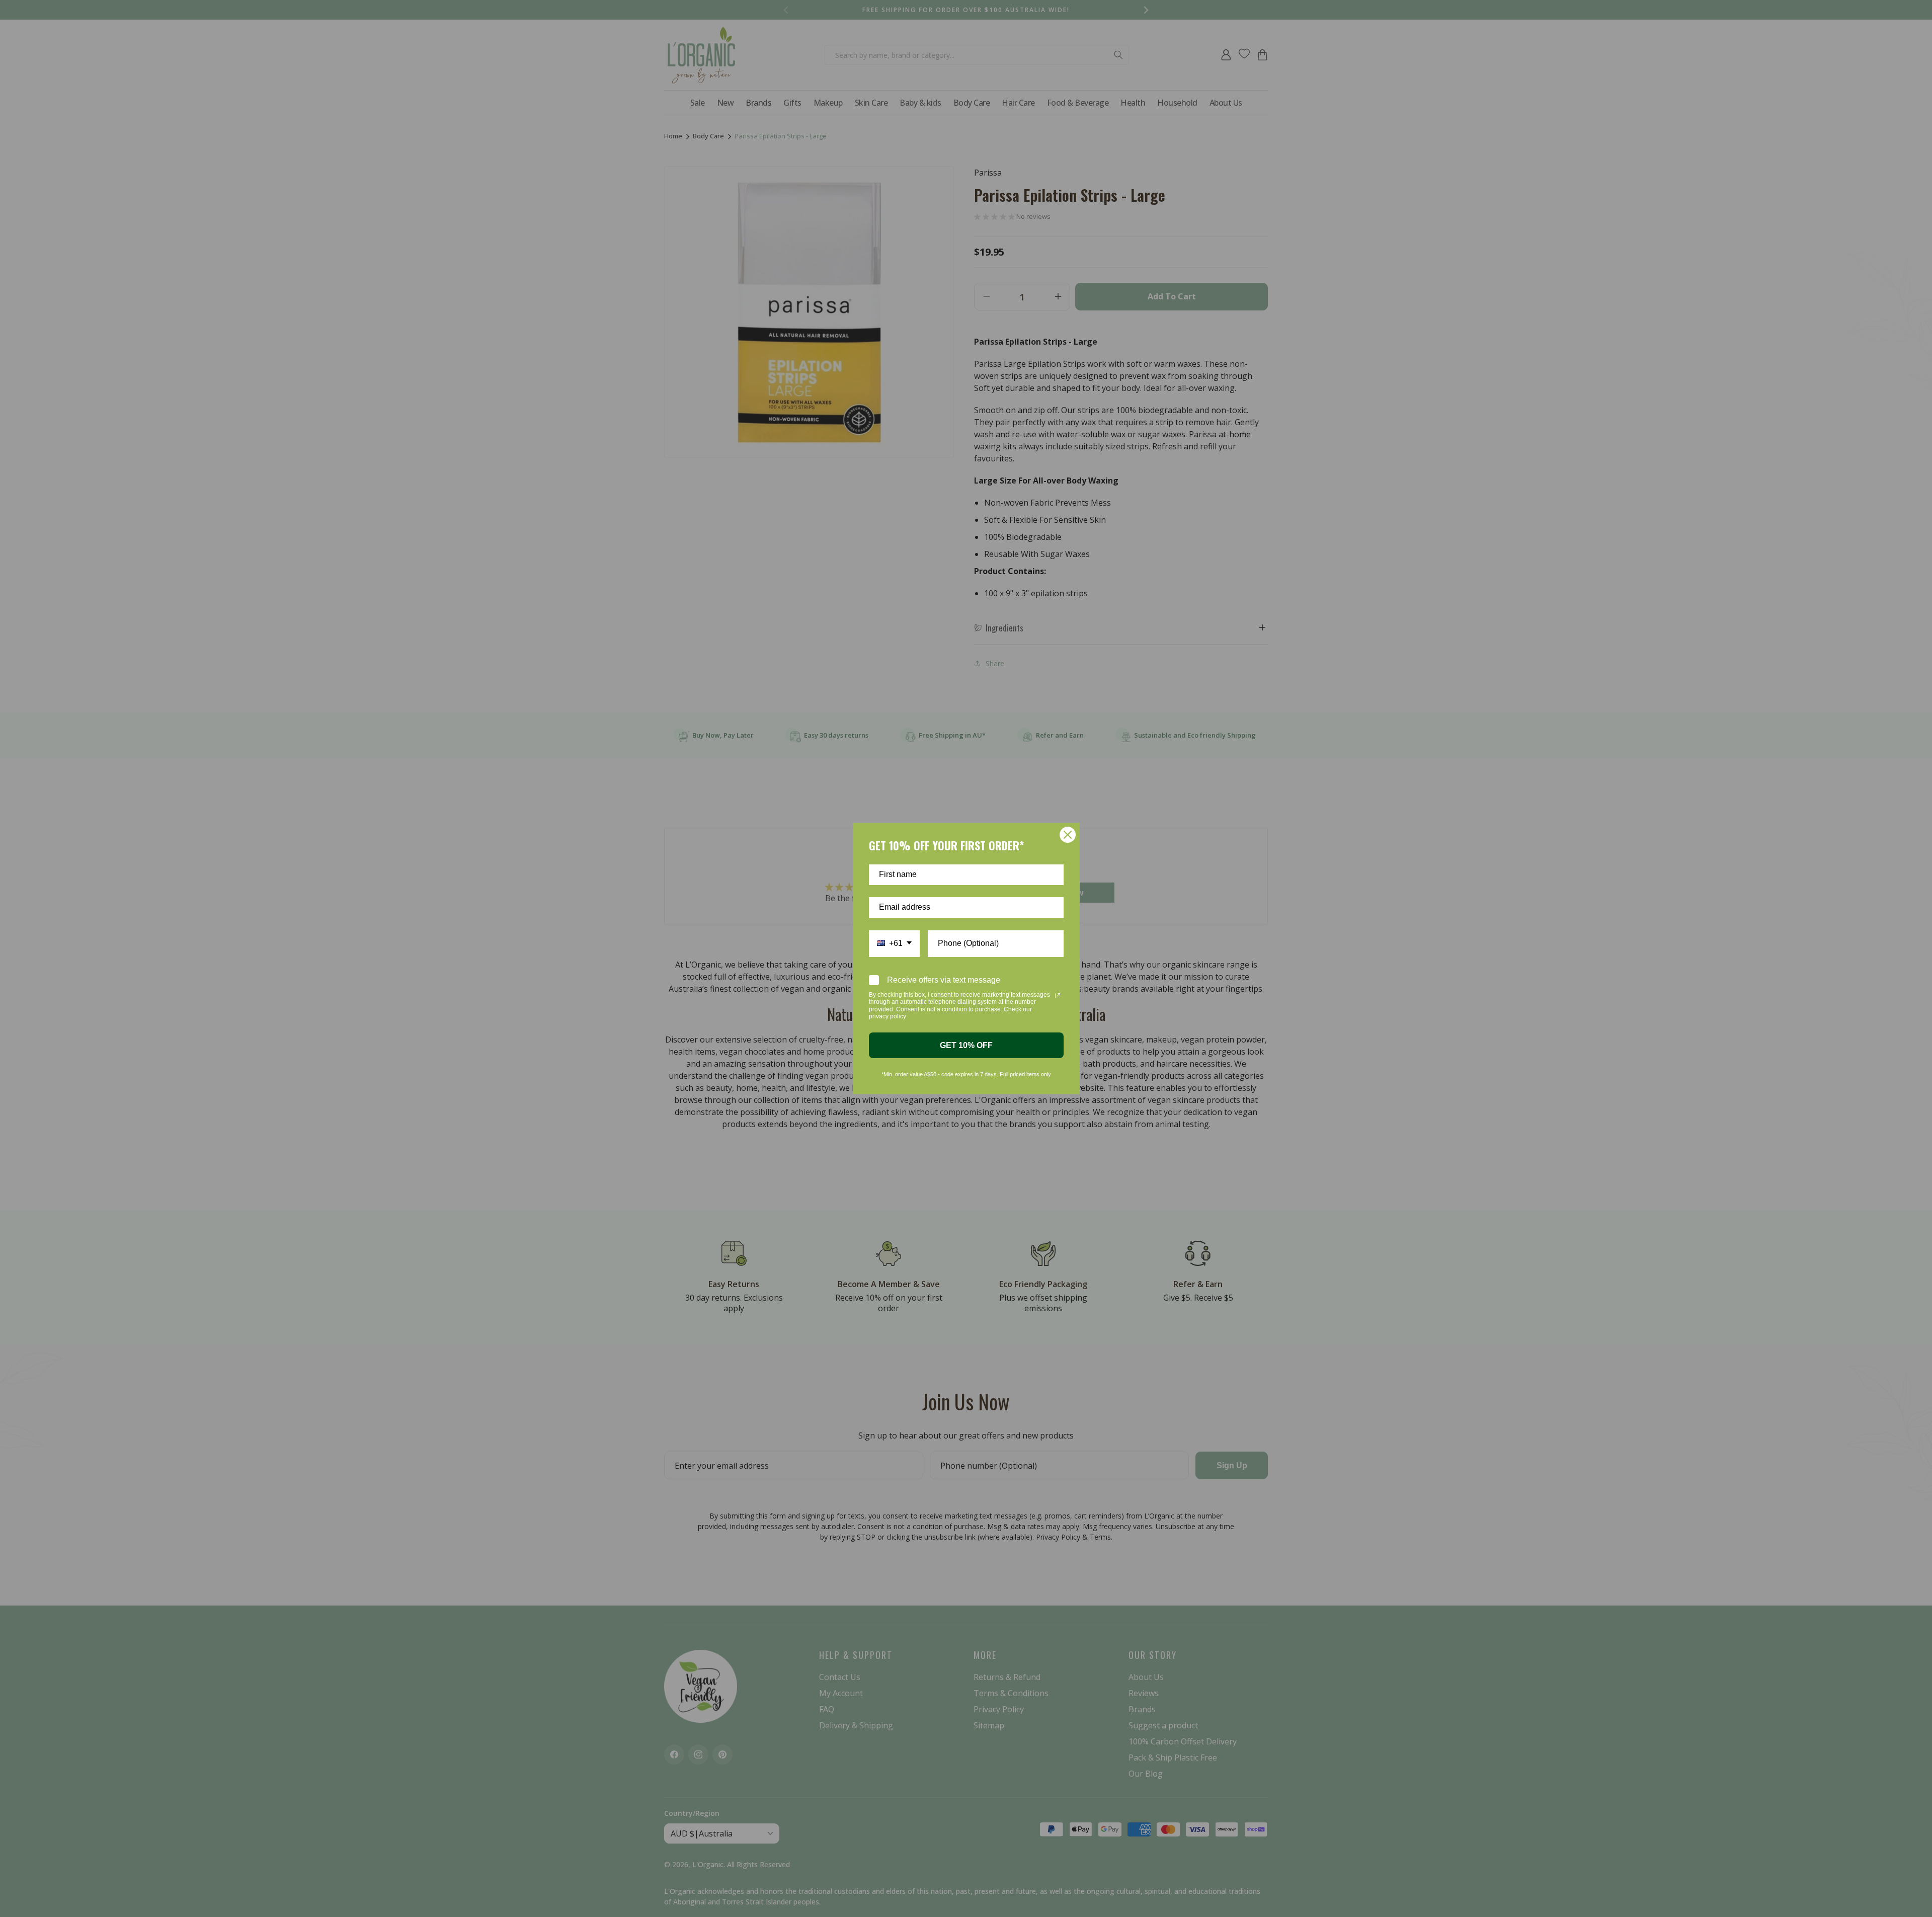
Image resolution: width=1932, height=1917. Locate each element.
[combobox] (894, 944)
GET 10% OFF (966, 1045)
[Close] (1068, 835)
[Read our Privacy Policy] (1058, 996)
